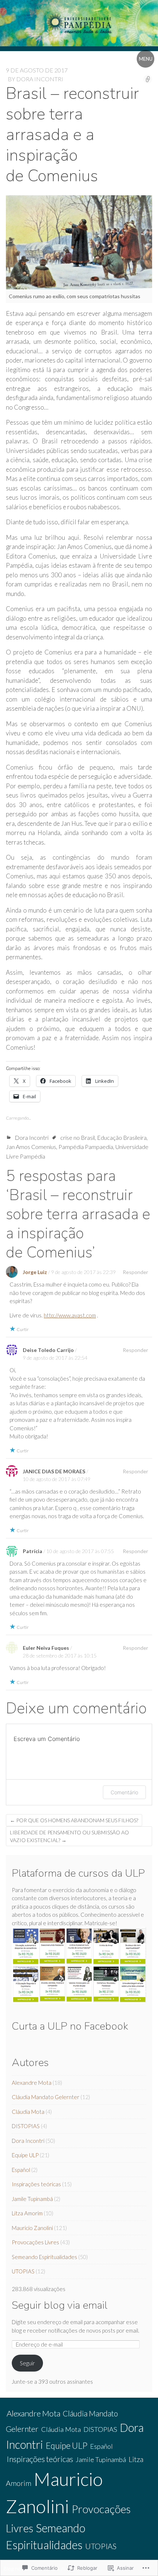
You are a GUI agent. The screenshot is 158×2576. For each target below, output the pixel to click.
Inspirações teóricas (36, 2184)
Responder (135, 1272)
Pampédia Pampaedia (86, 1147)
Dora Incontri (40, 79)
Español (21, 2170)
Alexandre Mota (32, 2083)
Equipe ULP (25, 2155)
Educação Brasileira (122, 1137)
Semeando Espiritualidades (44, 2257)
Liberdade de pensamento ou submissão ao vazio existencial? (69, 1836)
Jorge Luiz (35, 1272)
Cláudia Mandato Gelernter (46, 2097)
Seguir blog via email (60, 2305)
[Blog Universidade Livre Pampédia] (79, 23)
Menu (146, 59)
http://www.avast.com (70, 1315)
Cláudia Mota (28, 2112)
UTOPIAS (23, 2271)
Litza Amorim (27, 2213)
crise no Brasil (78, 1137)
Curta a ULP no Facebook (70, 2026)
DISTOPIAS (26, 2126)
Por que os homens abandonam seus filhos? (74, 1820)
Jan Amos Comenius (31, 1147)
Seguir (27, 2363)
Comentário (124, 1792)
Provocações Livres (35, 2242)
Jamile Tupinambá (32, 2199)
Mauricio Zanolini (32, 2228)
